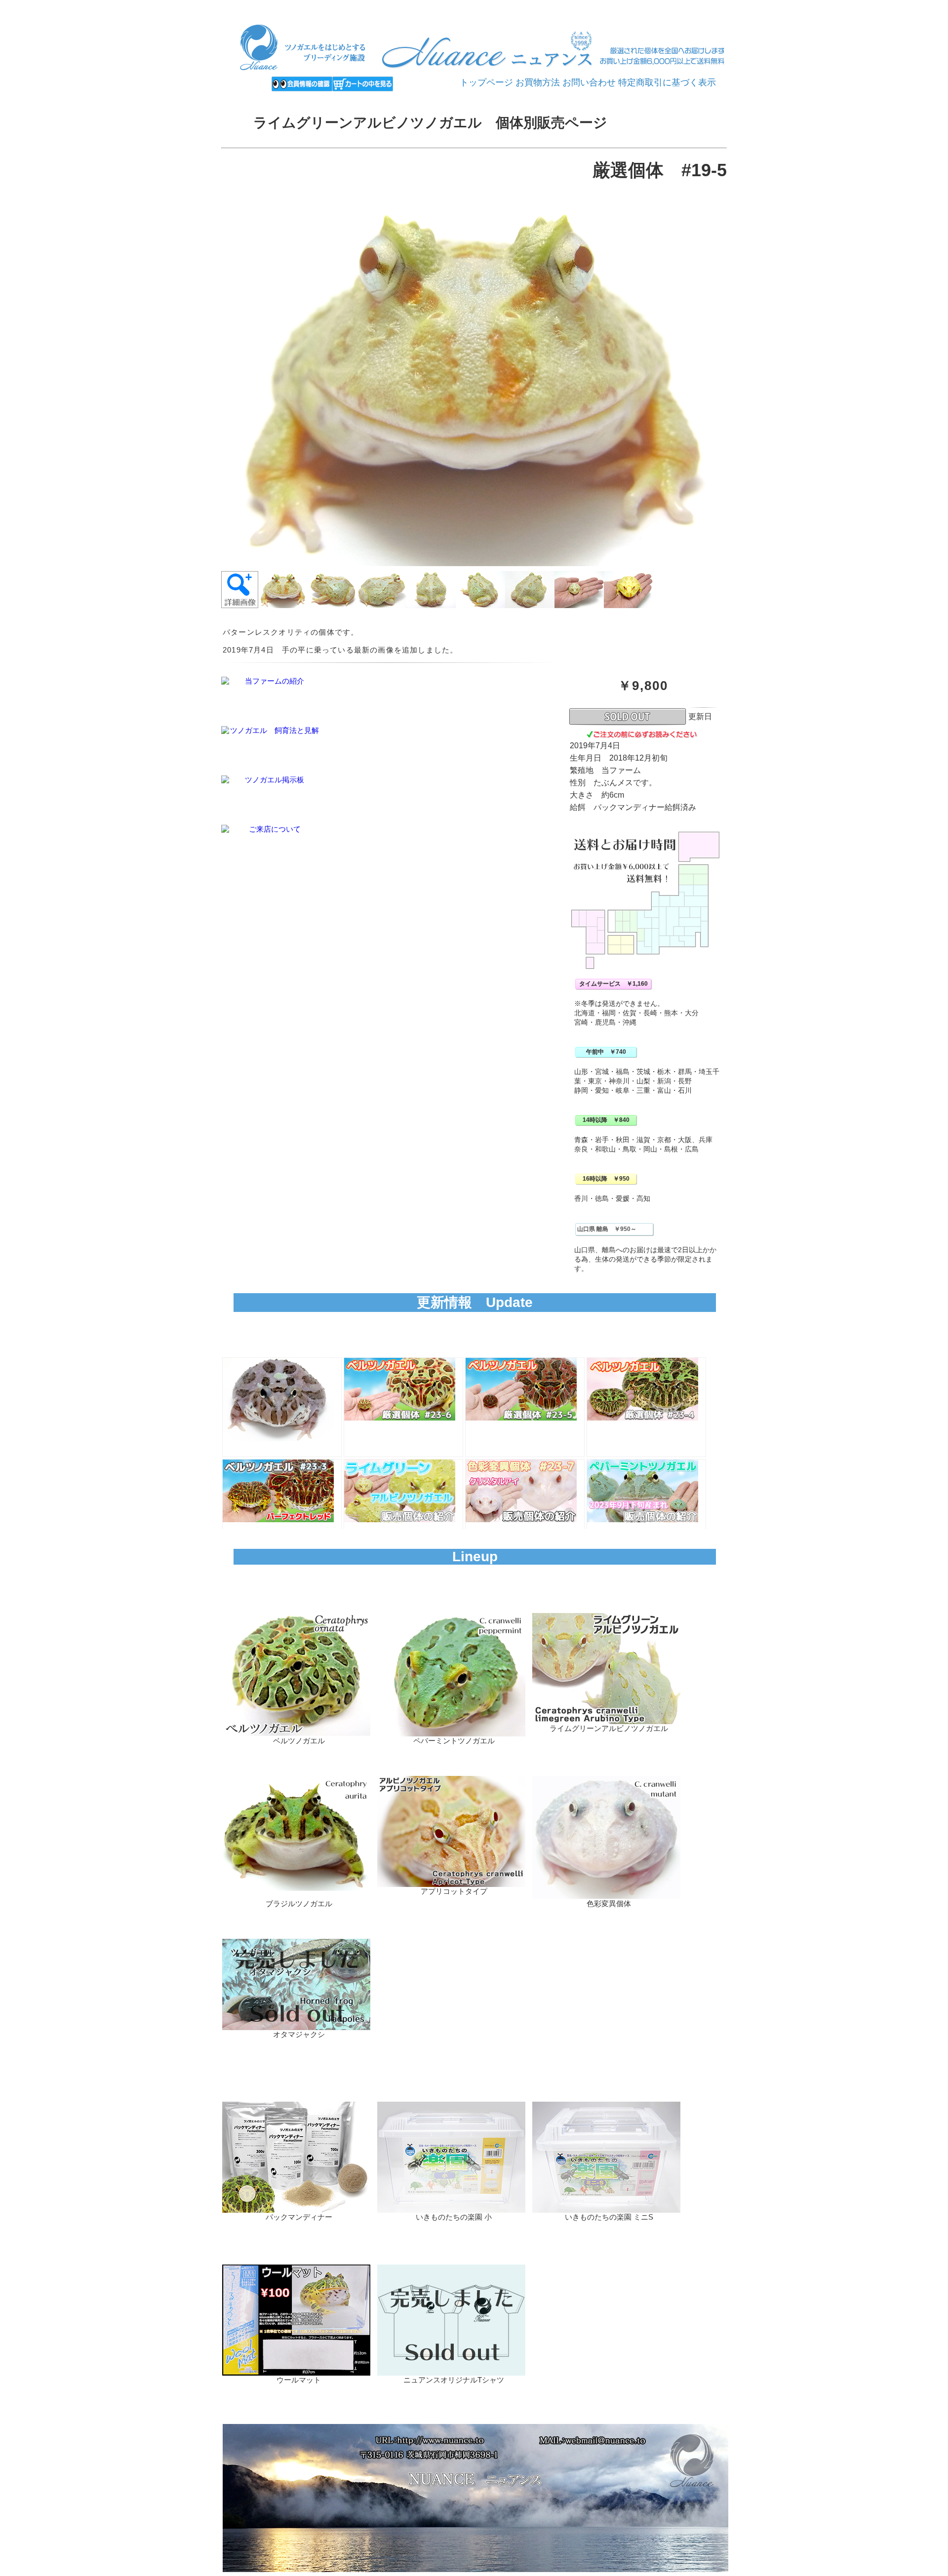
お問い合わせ (589, 82)
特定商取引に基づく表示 (667, 82)
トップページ (486, 82)
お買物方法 (538, 82)
